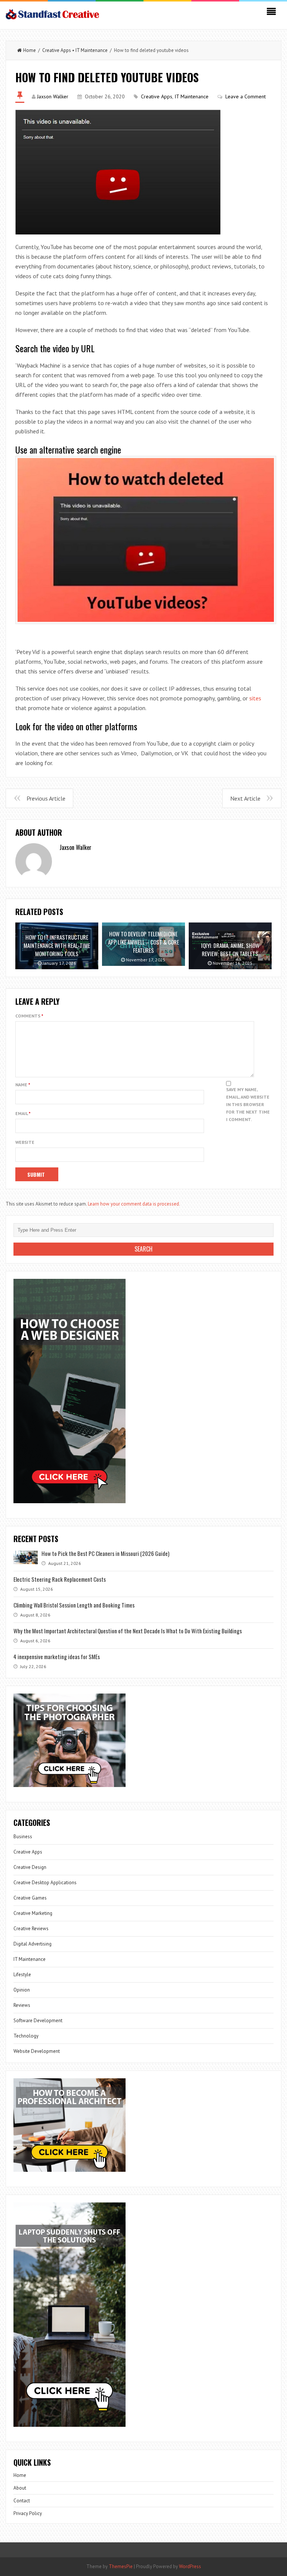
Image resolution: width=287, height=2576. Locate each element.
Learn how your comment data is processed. (134, 1204)
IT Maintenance (92, 50)
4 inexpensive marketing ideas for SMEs (57, 1657)
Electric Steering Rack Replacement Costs (60, 1579)
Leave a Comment (246, 96)
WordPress (190, 2566)
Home (30, 50)
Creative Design (30, 1867)
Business (23, 1837)
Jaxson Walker (53, 96)
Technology (26, 2036)
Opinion (22, 1990)
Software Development (38, 2021)
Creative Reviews (31, 1929)
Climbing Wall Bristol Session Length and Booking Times (74, 1605)
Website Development (37, 2051)
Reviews (22, 2005)
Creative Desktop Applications (45, 1883)
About (20, 2488)
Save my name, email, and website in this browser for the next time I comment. (248, 1104)
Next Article (245, 798)
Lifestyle (22, 1975)
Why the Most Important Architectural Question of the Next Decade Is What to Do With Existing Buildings (128, 1631)
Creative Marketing (33, 1913)
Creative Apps (57, 50)
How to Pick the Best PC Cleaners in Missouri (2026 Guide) (105, 1553)
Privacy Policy (28, 2513)
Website (25, 1142)
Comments (29, 1016)
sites (255, 698)
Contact (22, 2501)
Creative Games (30, 1898)
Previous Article (46, 798)
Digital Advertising (33, 1944)
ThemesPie (121, 2566)
